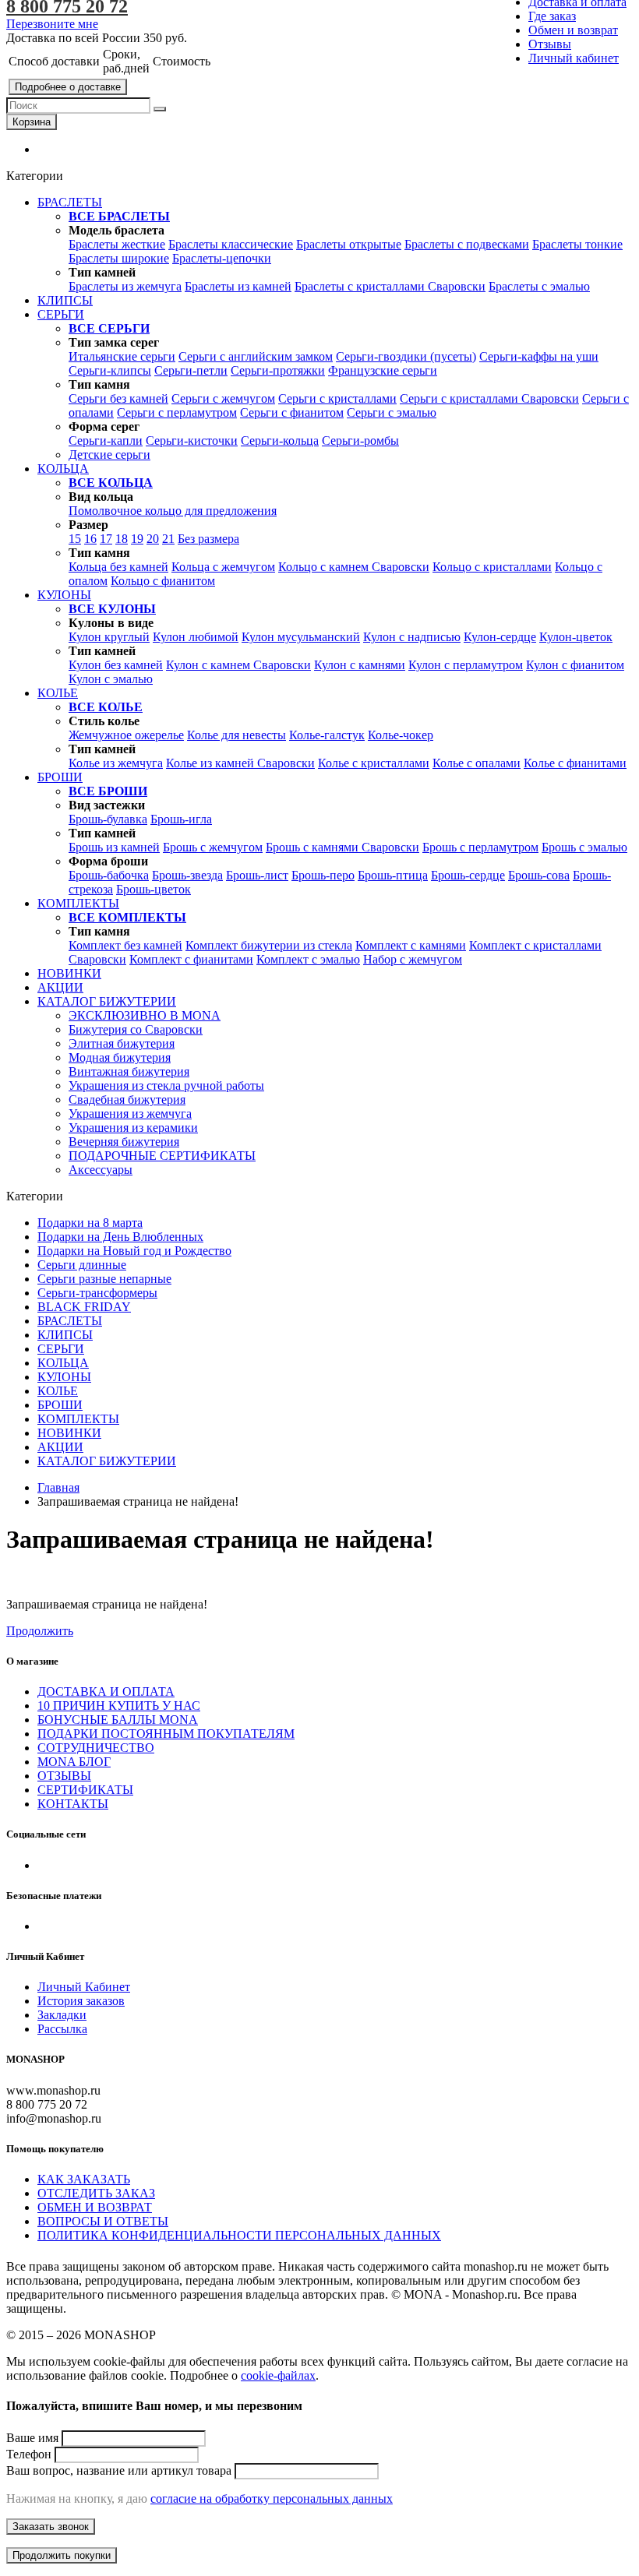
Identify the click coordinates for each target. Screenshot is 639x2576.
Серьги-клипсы (110, 370)
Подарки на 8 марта (90, 1223)
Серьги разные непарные (104, 1279)
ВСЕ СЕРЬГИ (109, 328)
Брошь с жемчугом (213, 847)
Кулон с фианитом (575, 665)
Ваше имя (32, 2438)
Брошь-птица (393, 875)
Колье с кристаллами (374, 763)
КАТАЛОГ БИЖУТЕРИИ (107, 1461)
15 (75, 539)
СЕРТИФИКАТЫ (85, 1790)
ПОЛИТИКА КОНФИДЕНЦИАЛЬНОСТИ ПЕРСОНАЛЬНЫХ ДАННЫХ (239, 2235)
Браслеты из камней (238, 286)
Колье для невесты (237, 735)
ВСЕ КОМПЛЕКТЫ (127, 917)
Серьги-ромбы (360, 440)
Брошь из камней (114, 847)
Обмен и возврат (573, 30)
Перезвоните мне (52, 24)
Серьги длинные (82, 1265)
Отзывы (550, 44)
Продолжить (40, 1631)
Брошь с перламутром (480, 847)
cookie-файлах (278, 2375)
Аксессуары (101, 1170)
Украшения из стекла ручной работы (166, 1085)
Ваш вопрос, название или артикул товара (119, 2470)
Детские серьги (109, 455)
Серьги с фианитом (292, 412)
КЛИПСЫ (65, 1335)
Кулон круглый (109, 637)
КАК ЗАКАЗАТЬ (84, 2179)
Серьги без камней (118, 398)
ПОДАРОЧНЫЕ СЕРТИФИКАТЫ (162, 1156)
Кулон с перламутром (466, 665)
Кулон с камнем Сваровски (238, 665)
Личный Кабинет (84, 1987)
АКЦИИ (60, 1447)
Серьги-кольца (280, 440)
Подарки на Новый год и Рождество (134, 1251)
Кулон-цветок (576, 637)
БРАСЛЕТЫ (70, 1321)
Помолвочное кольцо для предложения (173, 511)
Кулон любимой (196, 637)
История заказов (81, 2001)
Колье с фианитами (575, 763)
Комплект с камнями (411, 945)
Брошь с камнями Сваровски (342, 847)
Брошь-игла (181, 819)
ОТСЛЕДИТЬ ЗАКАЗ (96, 2193)
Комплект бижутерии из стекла (269, 945)
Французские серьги (383, 370)
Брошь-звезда (187, 875)
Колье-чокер (401, 735)
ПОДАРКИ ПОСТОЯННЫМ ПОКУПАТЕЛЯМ (166, 1734)
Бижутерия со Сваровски (136, 1029)
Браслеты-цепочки (222, 258)
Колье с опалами (477, 763)
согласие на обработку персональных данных (272, 2498)
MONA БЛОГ (74, 1762)
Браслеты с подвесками (467, 244)
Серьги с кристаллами (337, 398)
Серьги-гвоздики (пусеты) (406, 356)
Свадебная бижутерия (127, 1099)
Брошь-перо (323, 875)
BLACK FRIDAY (84, 1307)
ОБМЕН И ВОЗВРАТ (95, 2207)
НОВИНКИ (69, 1433)
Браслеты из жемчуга (125, 286)
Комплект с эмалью (308, 959)
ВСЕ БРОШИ (108, 791)
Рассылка (62, 2029)
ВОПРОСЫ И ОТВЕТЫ (103, 2221)
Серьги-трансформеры (97, 1293)
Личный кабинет (574, 58)
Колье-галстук (327, 735)
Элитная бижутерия (122, 1043)
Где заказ (552, 16)
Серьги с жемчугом (223, 398)
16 (90, 539)
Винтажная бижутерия (129, 1071)
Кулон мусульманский (301, 637)
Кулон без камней (116, 665)
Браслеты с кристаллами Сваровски (390, 286)
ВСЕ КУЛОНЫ (112, 609)
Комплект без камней (125, 945)
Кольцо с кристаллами (492, 567)
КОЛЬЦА (63, 1363)
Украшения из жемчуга (130, 1114)
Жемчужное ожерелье (126, 735)
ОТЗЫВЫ (64, 1776)
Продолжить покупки (62, 2555)
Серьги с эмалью (392, 412)
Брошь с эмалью (584, 847)
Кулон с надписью (412, 637)
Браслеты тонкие (577, 244)
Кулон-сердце (500, 637)
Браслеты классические (231, 244)
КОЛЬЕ (58, 1391)
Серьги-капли (106, 440)
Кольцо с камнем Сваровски (354, 567)
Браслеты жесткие (117, 244)
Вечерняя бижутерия (124, 1142)
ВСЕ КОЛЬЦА (111, 483)
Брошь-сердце (468, 875)
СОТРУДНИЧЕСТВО (96, 1748)
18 (122, 539)
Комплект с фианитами (191, 959)
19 (137, 539)
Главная (58, 1487)
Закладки (62, 2015)
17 (106, 539)
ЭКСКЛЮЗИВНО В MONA (145, 1015)
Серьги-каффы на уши (539, 356)
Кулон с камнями (360, 665)
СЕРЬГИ (61, 1349)
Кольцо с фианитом (163, 581)
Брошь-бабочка (109, 875)
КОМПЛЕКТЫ (78, 1419)
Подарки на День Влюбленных (120, 1237)
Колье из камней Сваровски (240, 763)
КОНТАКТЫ (73, 1804)
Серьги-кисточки (192, 440)
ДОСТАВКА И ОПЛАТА (106, 1691)
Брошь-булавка (108, 819)
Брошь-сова (539, 875)
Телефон (29, 2454)
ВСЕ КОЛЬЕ (106, 707)
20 (153, 539)
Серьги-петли (191, 370)
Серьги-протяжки (278, 370)
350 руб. (165, 38)
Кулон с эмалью (111, 679)
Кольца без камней (118, 567)
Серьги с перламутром (177, 412)
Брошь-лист (257, 875)
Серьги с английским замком (256, 356)
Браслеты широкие (119, 258)
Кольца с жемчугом (223, 567)
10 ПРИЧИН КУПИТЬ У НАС (119, 1706)
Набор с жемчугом (413, 959)
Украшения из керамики (133, 1128)
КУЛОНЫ (64, 1377)
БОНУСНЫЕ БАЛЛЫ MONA (118, 1720)
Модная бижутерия (120, 1057)
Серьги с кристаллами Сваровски (489, 398)
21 (168, 539)
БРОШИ (60, 1405)
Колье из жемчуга (116, 763)
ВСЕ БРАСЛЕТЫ (119, 216)
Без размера (208, 539)
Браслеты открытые (349, 244)
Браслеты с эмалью (539, 286)
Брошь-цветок (154, 889)
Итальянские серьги (122, 356)
